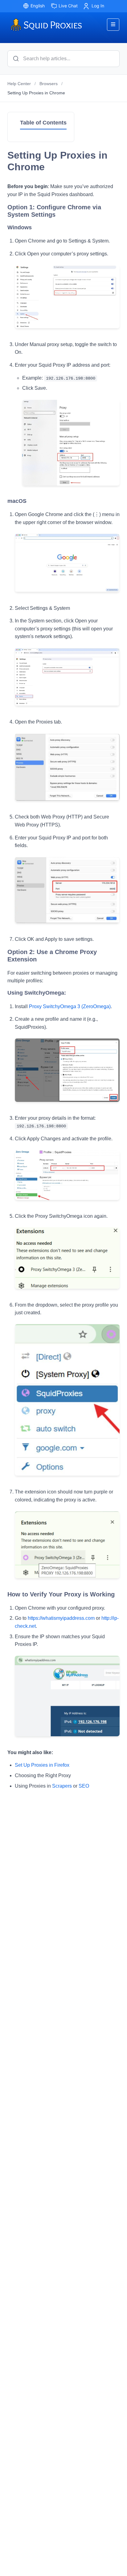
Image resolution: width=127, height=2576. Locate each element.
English (38, 6)
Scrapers (62, 1786)
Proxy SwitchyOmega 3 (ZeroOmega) (70, 1006)
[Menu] (113, 25)
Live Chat (68, 6)
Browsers (49, 84)
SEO (84, 1786)
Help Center (19, 84)
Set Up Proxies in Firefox (42, 1765)
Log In (98, 6)
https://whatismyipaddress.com (61, 1618)
